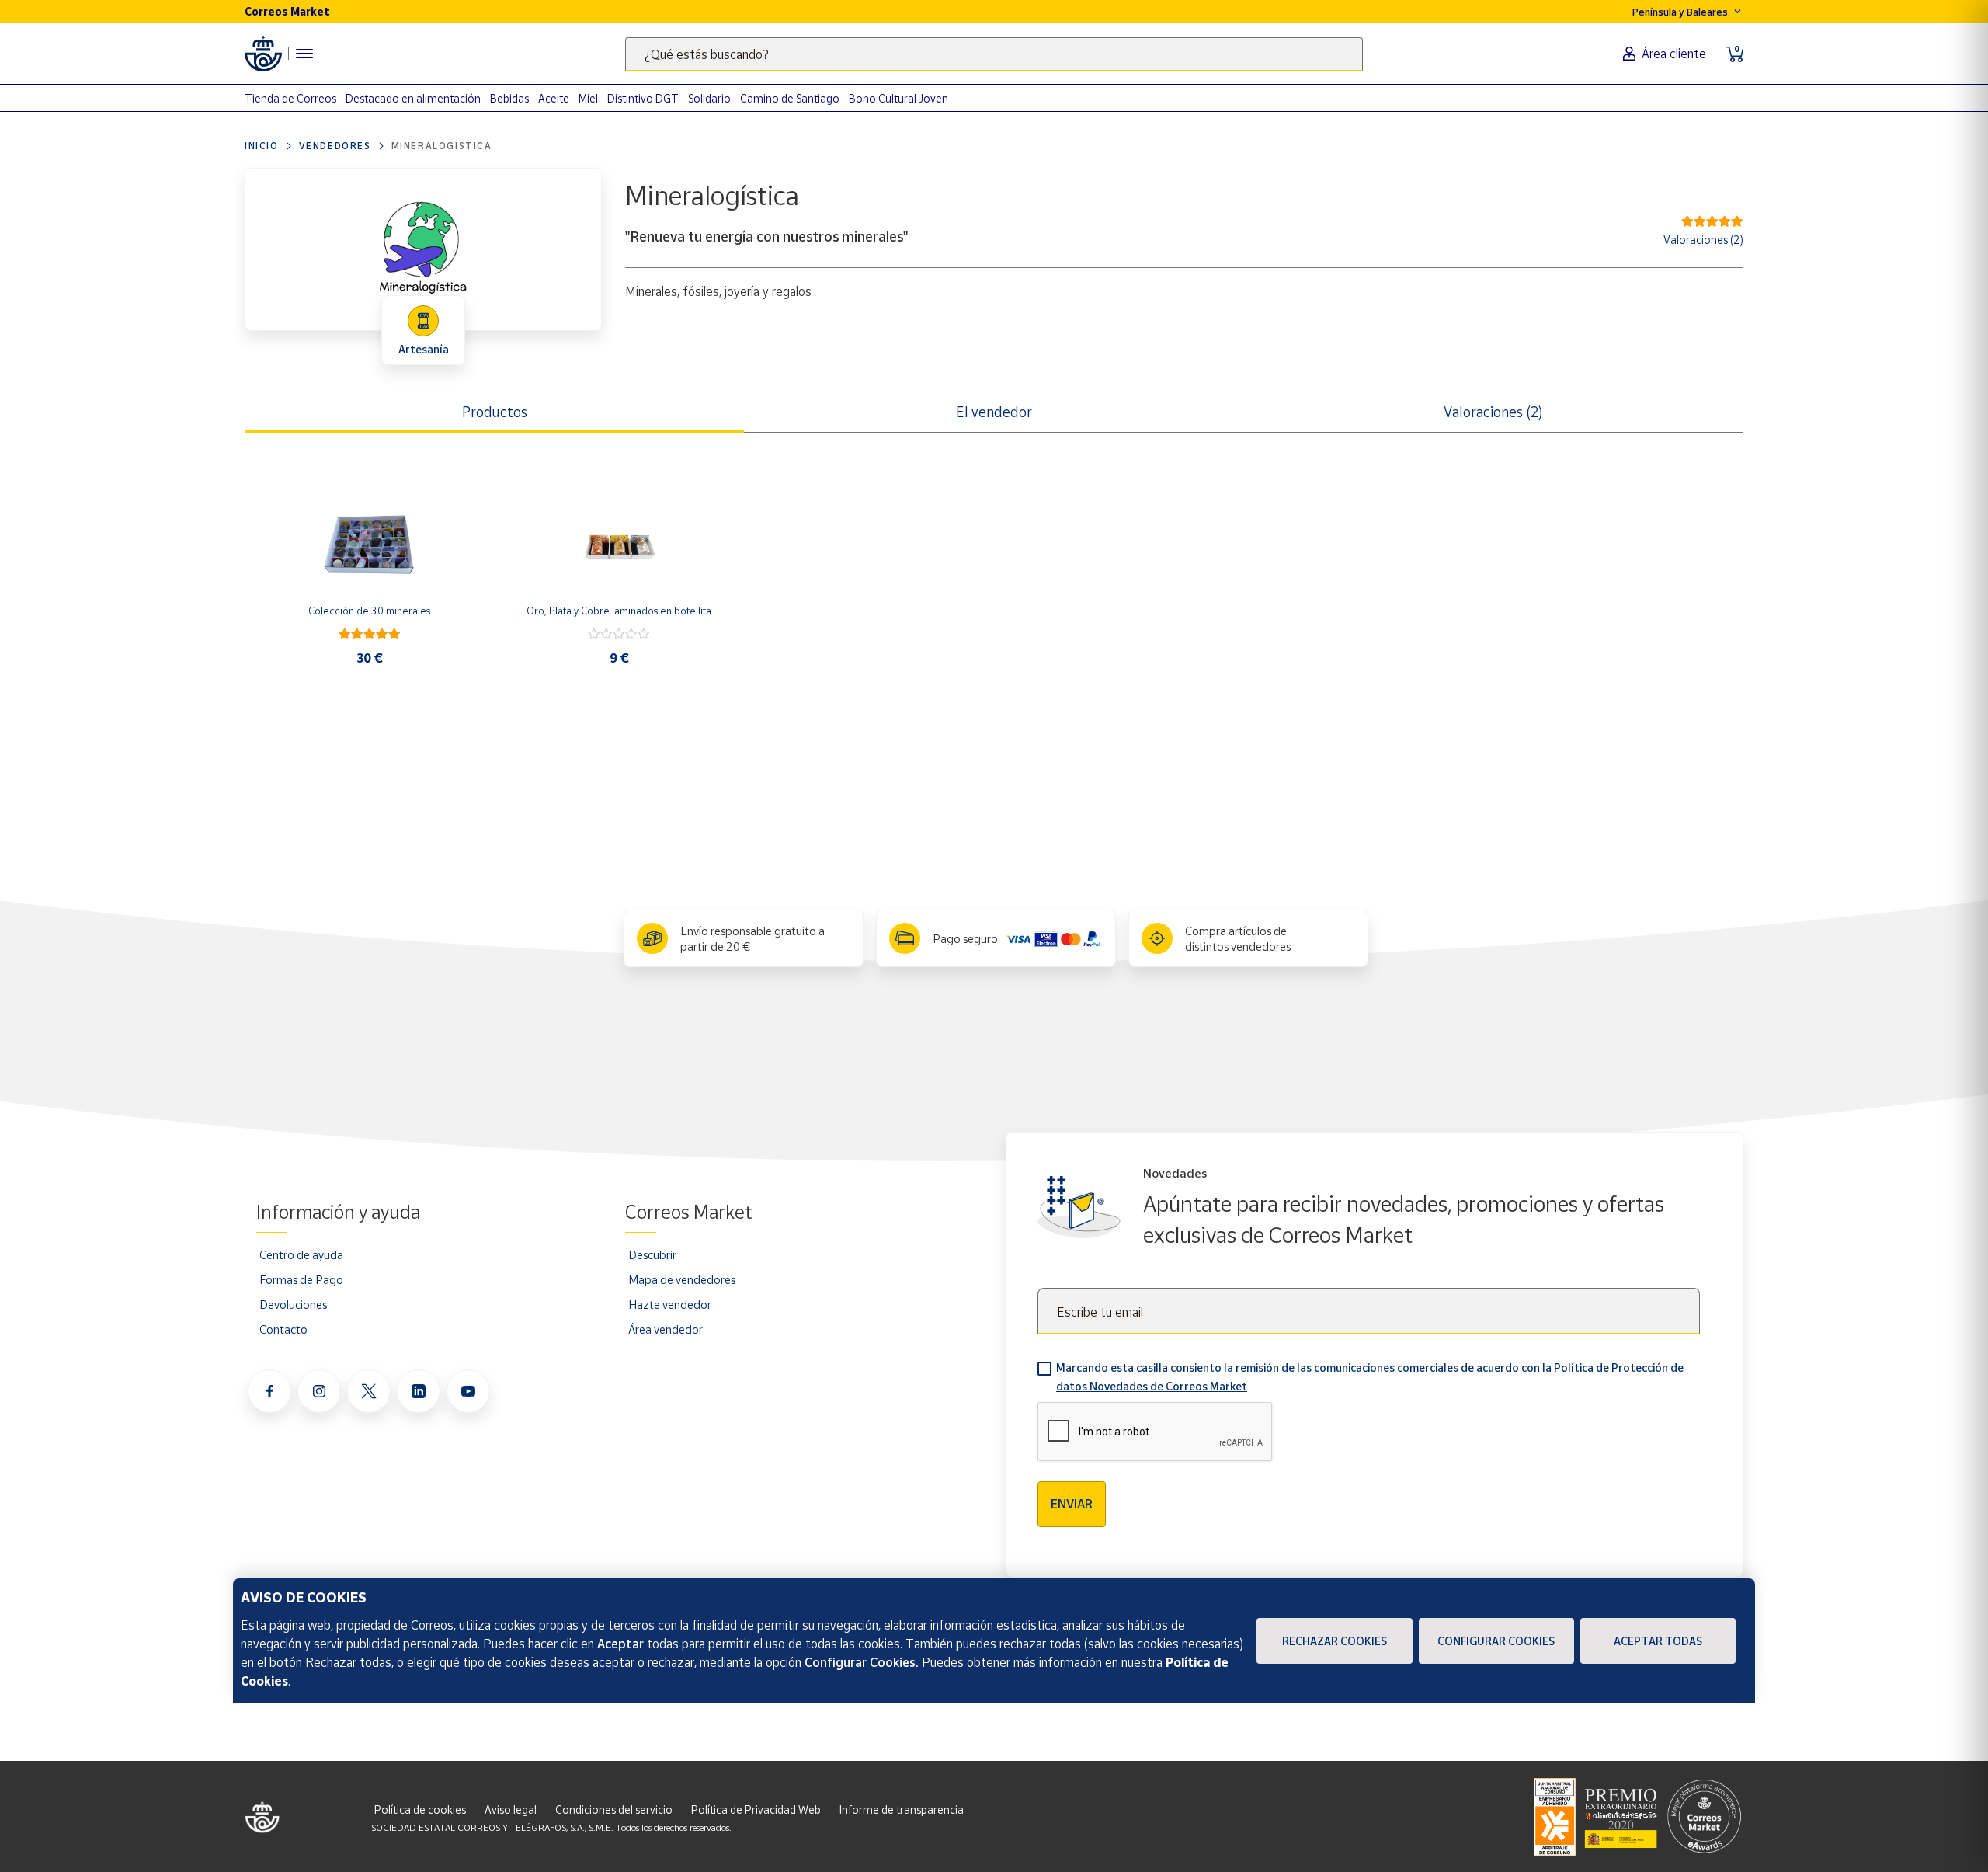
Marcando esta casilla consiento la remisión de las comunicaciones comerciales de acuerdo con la (1370, 1377)
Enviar (1072, 1504)
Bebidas (509, 98)
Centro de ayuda (301, 1254)
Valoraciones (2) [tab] (1493, 412)
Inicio (262, 146)
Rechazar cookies (1335, 1641)
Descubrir (652, 1254)
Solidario (709, 98)
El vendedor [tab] (994, 412)
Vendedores (335, 146)
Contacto (283, 1329)
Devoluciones (293, 1304)
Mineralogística (442, 146)
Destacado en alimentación (413, 98)
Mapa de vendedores (682, 1279)
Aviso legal (511, 1809)
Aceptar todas (1658, 1641)
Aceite (554, 98)
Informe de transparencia (902, 1809)
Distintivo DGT (643, 98)
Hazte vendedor (670, 1304)
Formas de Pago (301, 1279)
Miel (588, 98)
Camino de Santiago (790, 98)
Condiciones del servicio (614, 1809)
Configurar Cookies (1496, 1641)
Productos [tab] (495, 412)
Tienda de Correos (290, 98)
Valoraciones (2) (1703, 240)
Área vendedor (666, 1329)
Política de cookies (420, 1809)
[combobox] (994, 54)
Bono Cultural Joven (898, 98)
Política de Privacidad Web (756, 1809)
